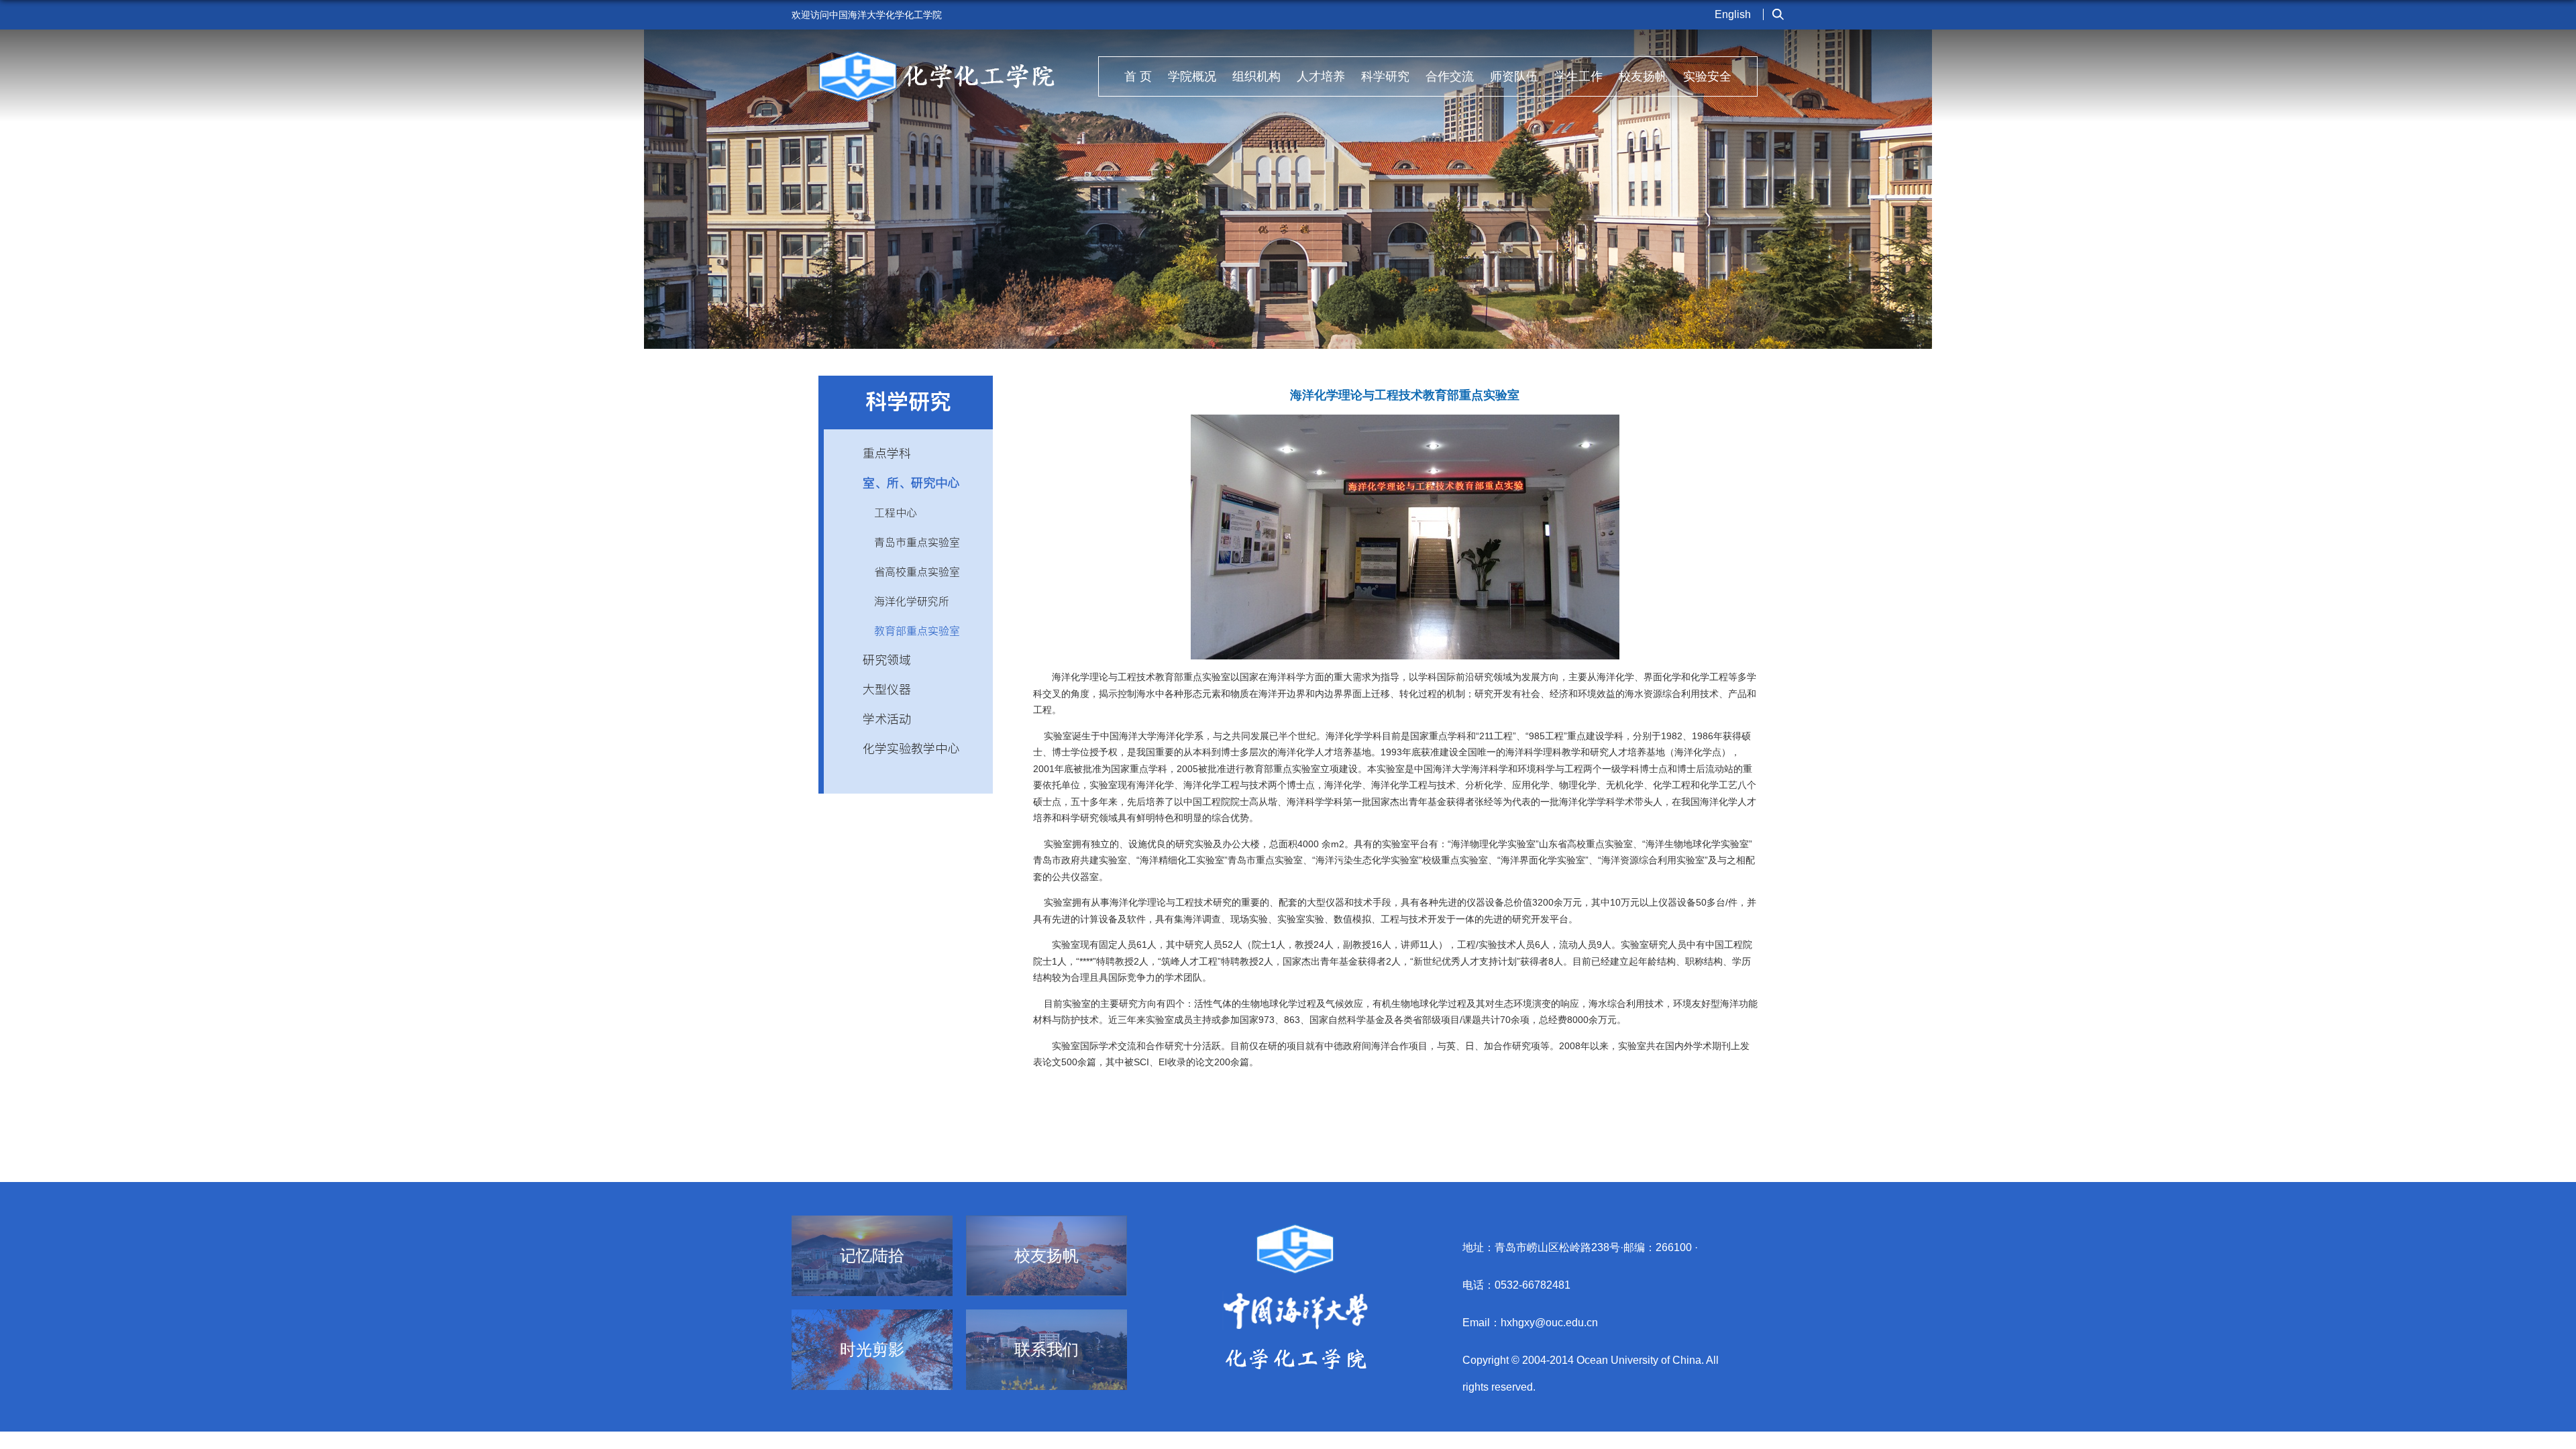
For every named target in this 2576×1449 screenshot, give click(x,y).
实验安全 (1707, 76)
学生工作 (1578, 76)
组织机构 (1256, 76)
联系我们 (1046, 1350)
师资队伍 (1514, 76)
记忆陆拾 (872, 1256)
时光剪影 (872, 1350)
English (1733, 14)
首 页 (1138, 76)
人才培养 (1321, 76)
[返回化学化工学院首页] (937, 55)
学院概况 (1192, 76)
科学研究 (1385, 76)
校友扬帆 (1643, 76)
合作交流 (1450, 76)
